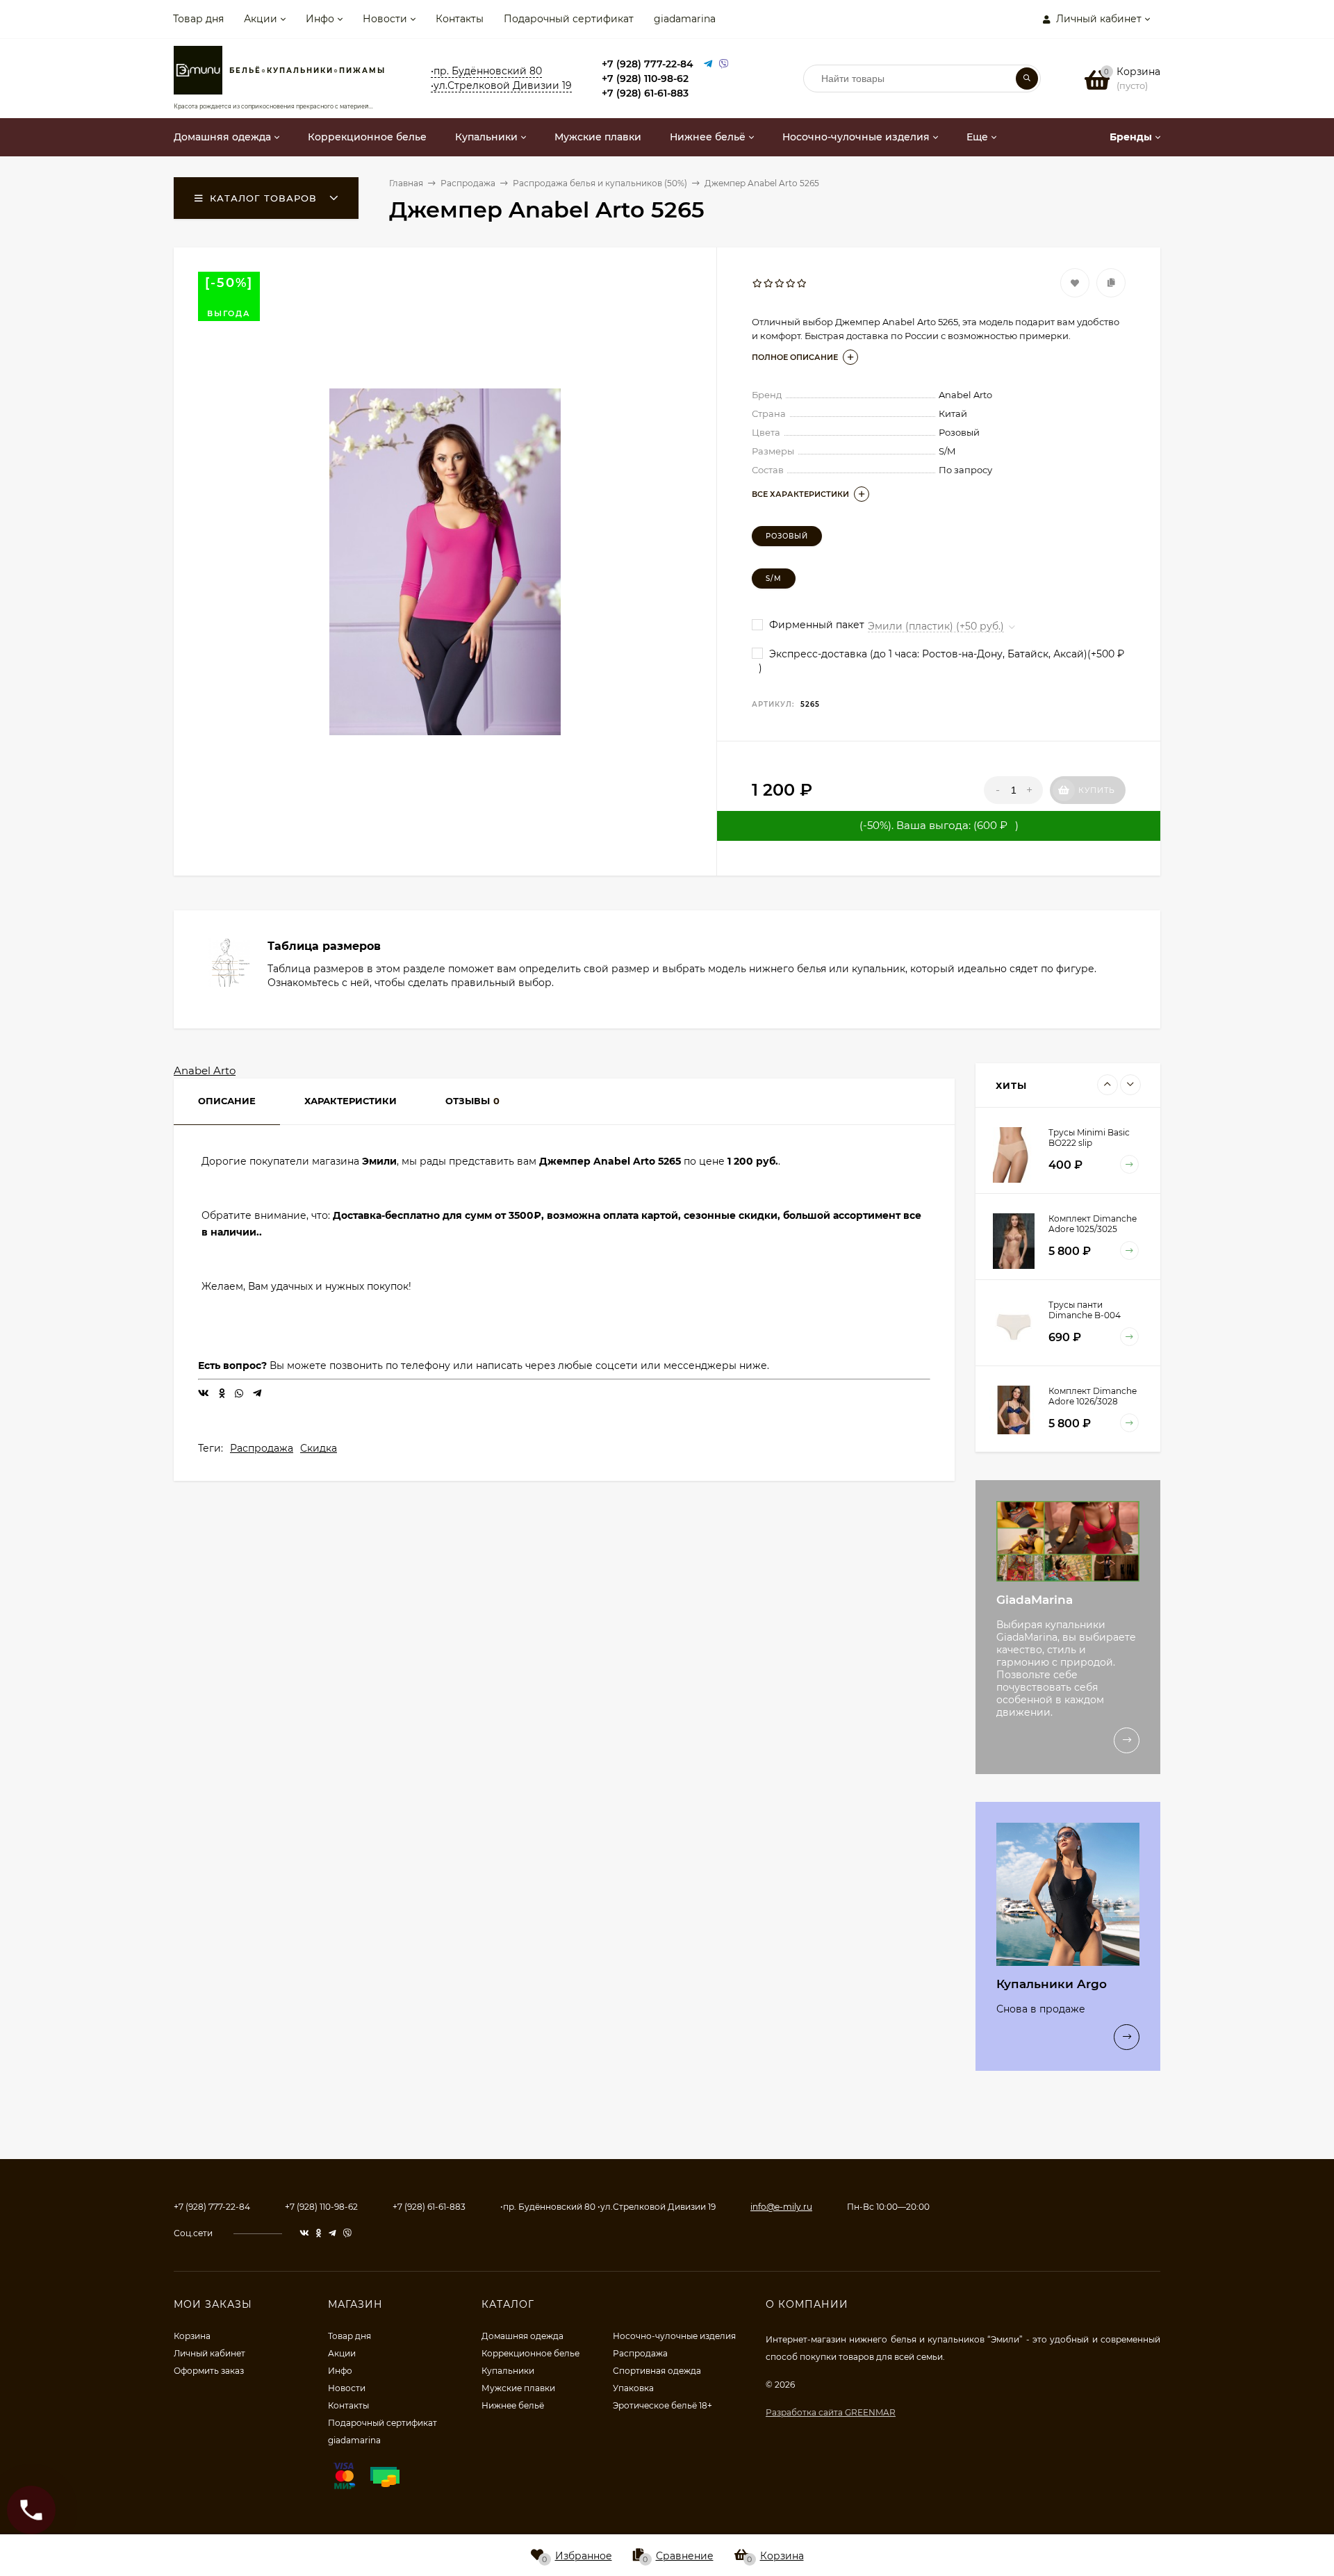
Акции (261, 19)
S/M (774, 579)
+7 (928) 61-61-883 (645, 93)
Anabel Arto (205, 1070)
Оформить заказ (209, 2371)
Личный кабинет (209, 2353)
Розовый (787, 536)
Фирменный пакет (815, 625)
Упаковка (633, 2388)
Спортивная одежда (657, 2371)
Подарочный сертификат (569, 19)
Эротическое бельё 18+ (662, 2405)
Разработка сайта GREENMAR (831, 2412)
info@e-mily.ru (781, 2207)
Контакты (460, 19)
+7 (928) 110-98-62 (645, 79)
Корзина (192, 2336)
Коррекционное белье (530, 2353)
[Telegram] (708, 64)
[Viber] (724, 64)
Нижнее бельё (513, 2405)
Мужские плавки (518, 2388)
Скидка (319, 1448)
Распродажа (262, 1448)
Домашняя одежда (522, 2336)
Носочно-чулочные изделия (674, 2336)
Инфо (320, 19)
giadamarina (685, 19)
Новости (385, 19)
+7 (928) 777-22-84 (648, 64)
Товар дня (198, 19)
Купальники (508, 2371)
